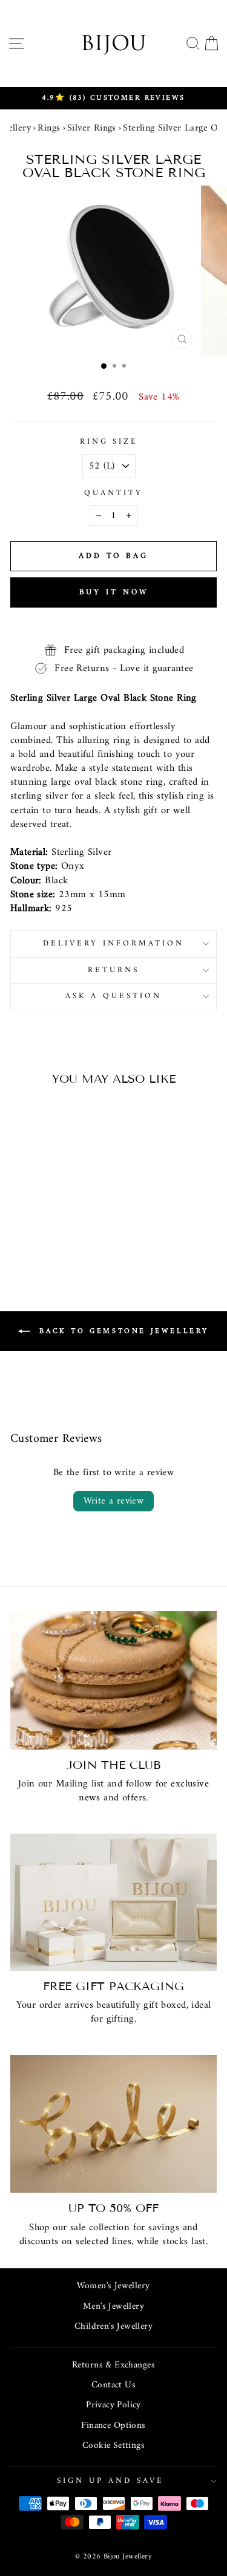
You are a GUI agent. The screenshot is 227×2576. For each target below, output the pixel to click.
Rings (49, 128)
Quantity (113, 494)
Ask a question (113, 996)
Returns (113, 970)
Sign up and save (110, 2481)
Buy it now (114, 592)
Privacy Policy (113, 2405)
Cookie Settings (113, 2446)
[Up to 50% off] (113, 2124)
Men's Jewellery (113, 2307)
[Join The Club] (113, 1680)
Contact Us (113, 2385)
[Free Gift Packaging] (113, 1902)
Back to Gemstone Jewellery (122, 1331)
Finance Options (113, 2426)
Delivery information (113, 943)
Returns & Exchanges (113, 2365)
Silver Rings (92, 128)
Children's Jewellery (113, 2327)
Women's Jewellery (113, 2286)
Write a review (114, 1501)
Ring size (109, 442)
